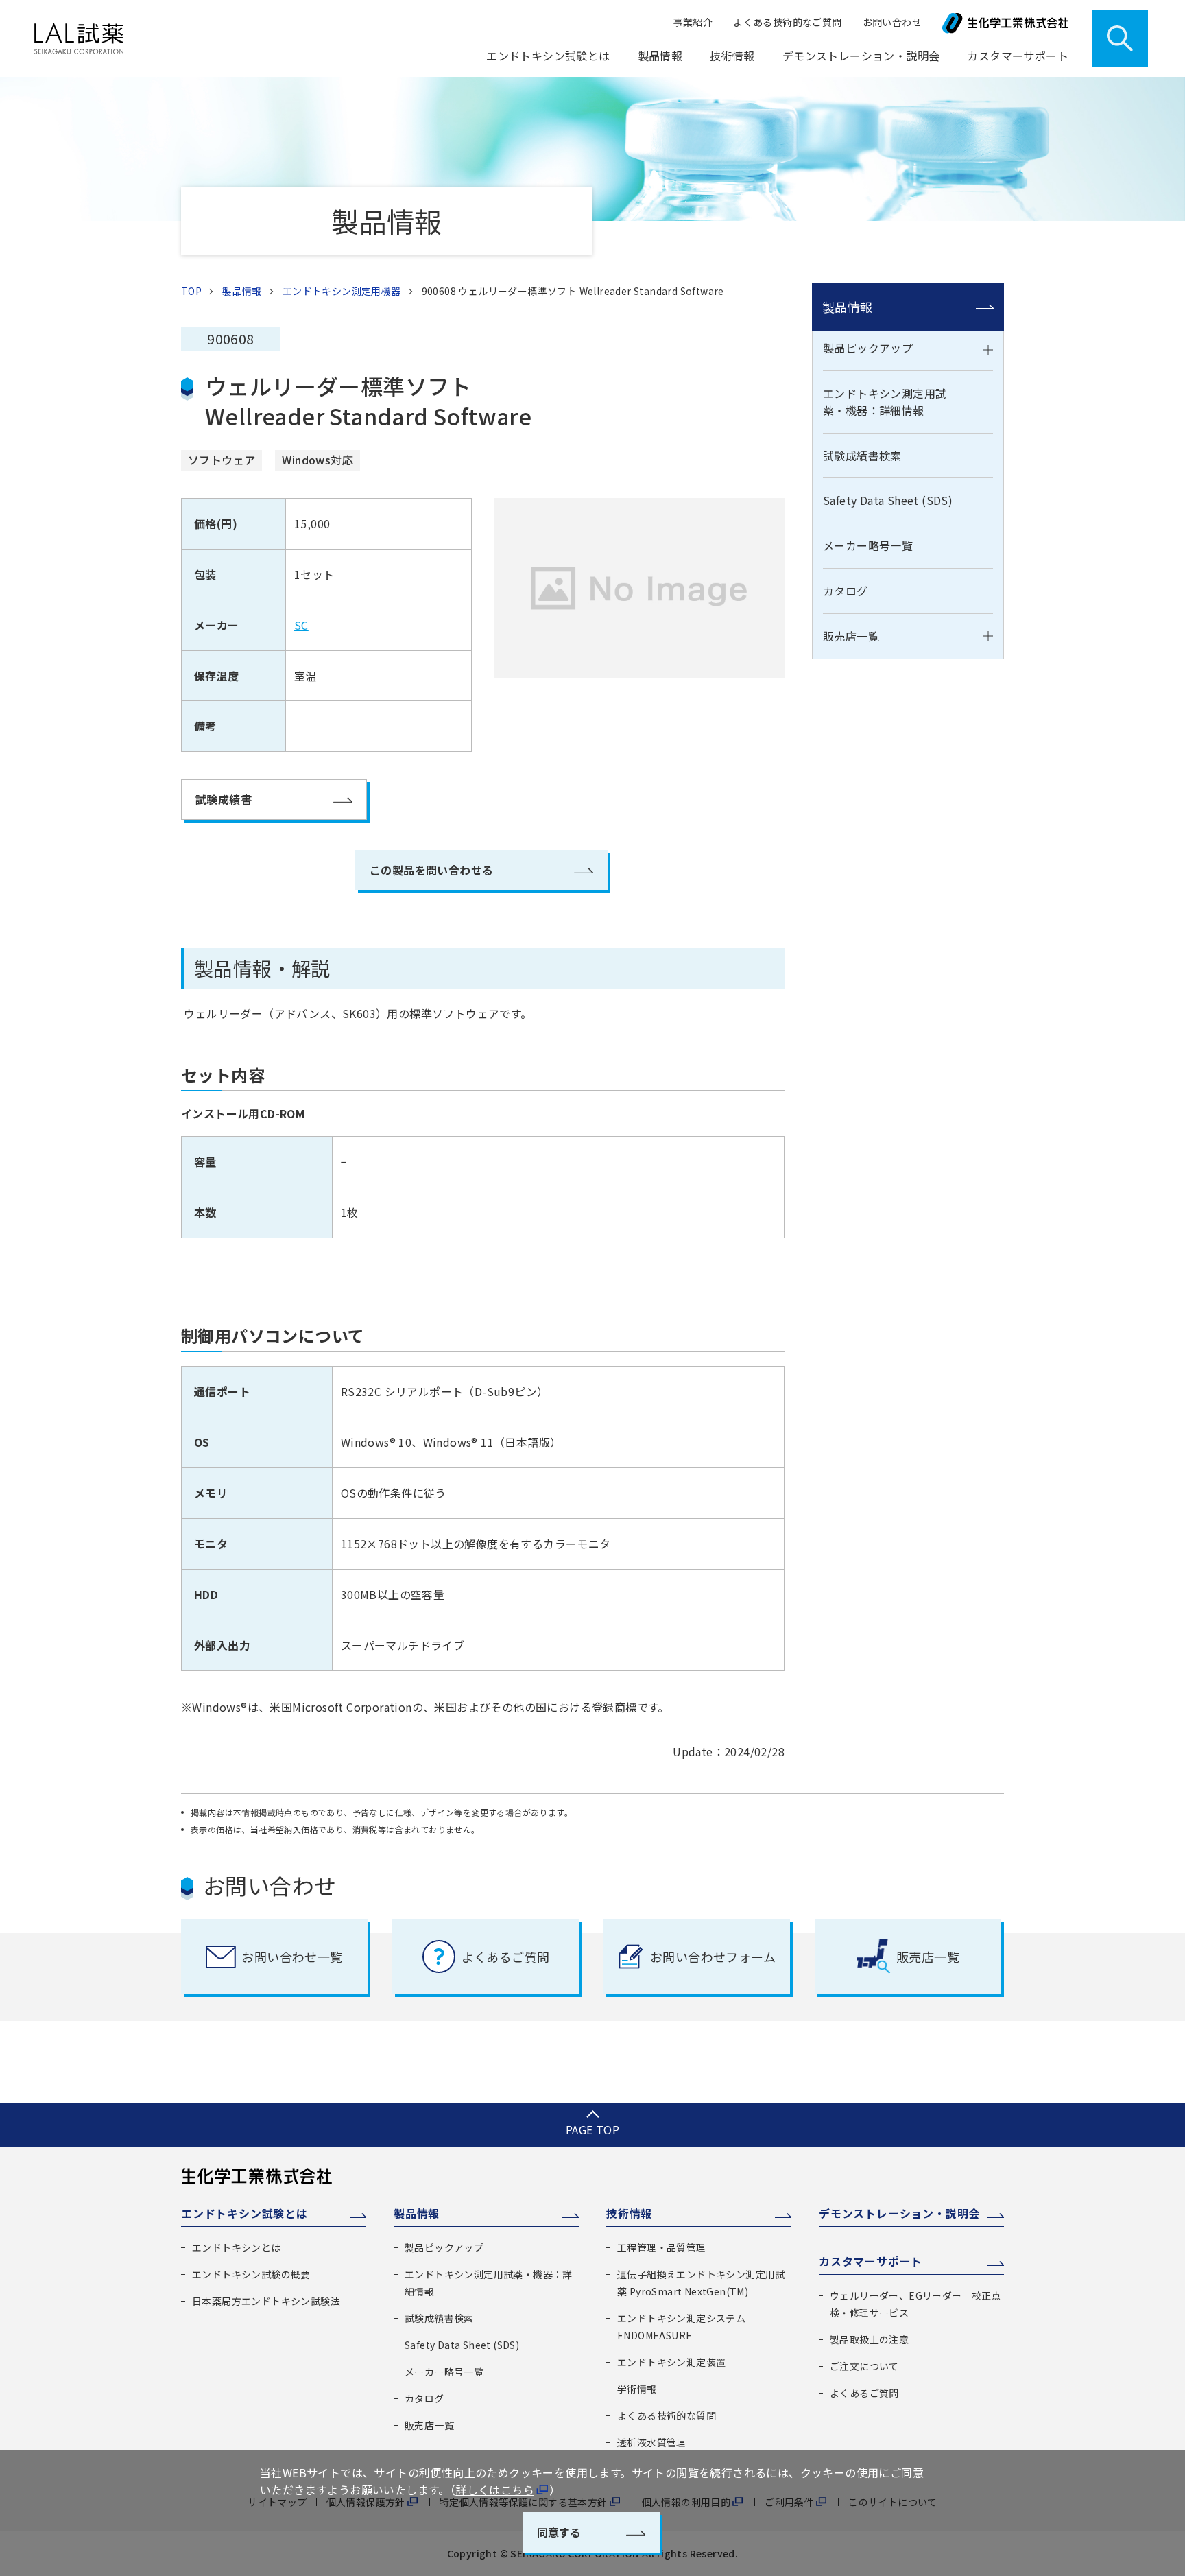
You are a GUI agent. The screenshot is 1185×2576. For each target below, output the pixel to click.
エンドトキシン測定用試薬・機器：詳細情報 (885, 402)
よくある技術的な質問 (667, 2415)
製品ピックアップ (868, 348)
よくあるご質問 (864, 2393)
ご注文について (864, 2366)
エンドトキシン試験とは (244, 2213)
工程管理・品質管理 (662, 2247)
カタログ (846, 591)
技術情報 (629, 2213)
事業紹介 (693, 22)
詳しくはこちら (495, 2490)
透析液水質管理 (652, 2442)
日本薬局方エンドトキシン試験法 (266, 2301)
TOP (191, 291)
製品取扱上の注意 (869, 2339)
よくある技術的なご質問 (787, 22)
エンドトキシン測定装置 (671, 2362)
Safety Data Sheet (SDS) (888, 500)
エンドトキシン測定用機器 (342, 291)
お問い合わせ (892, 22)
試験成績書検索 (862, 456)
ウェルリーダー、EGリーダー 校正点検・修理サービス (915, 2304)
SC (301, 625)
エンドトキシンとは (237, 2247)
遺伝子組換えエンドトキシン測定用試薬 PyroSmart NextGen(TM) (701, 2283)
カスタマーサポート (871, 2261)
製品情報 (848, 307)
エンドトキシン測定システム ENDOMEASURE (681, 2327)
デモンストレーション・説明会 (861, 56)
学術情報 (637, 2389)
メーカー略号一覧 (868, 545)
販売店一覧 (851, 636)
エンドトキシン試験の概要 (251, 2274)
